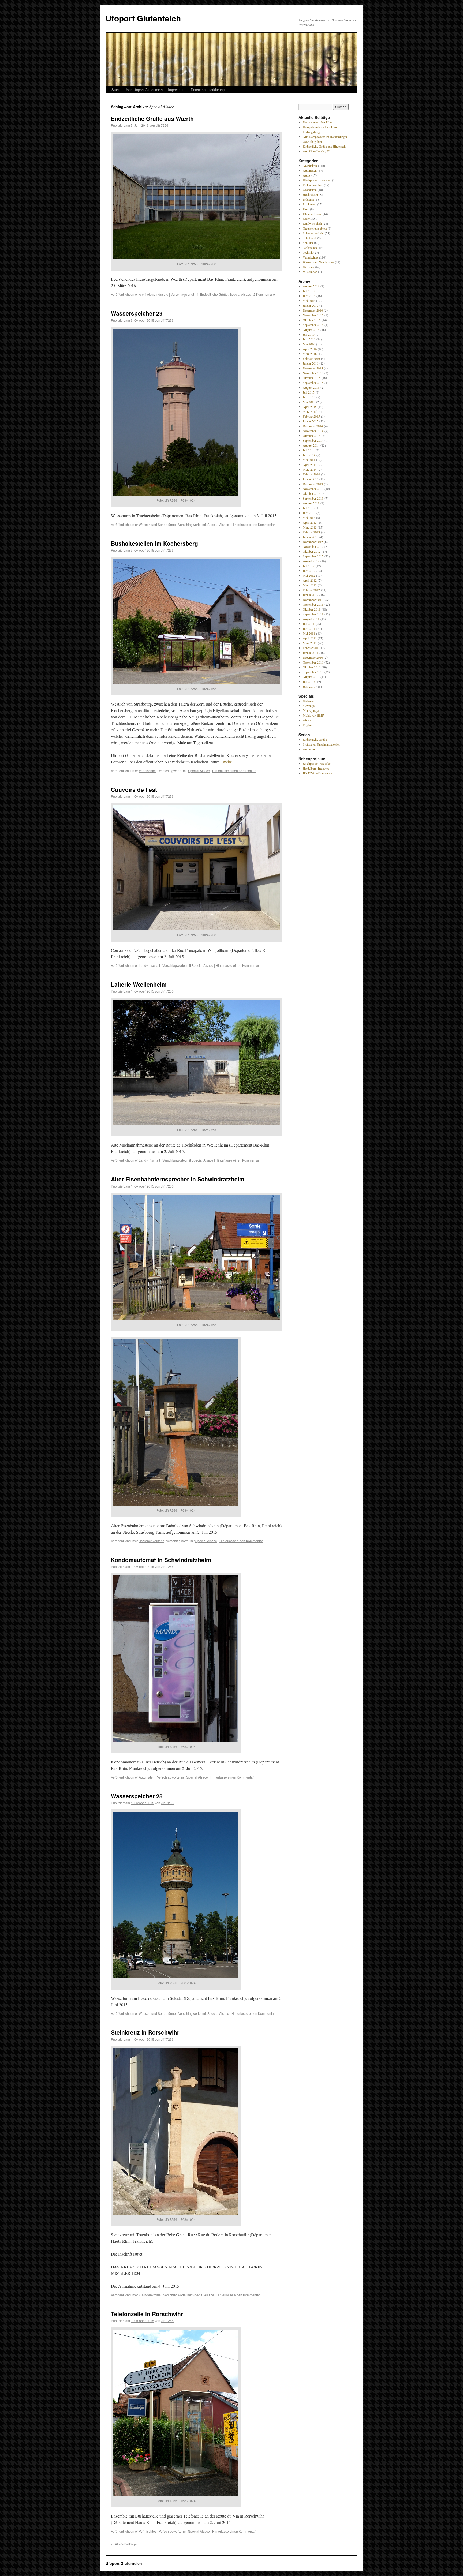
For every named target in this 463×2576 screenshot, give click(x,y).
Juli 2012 (309, 566)
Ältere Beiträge (124, 2544)
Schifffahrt (309, 238)
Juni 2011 (309, 628)
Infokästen (309, 204)
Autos (307, 175)
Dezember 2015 (313, 368)
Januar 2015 (311, 421)
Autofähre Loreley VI (317, 151)
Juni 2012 (309, 571)
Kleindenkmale (150, 2295)
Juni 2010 (309, 686)
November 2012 (313, 546)
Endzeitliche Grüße (214, 294)
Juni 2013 (309, 513)
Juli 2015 (309, 392)
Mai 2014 (309, 460)
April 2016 (310, 349)
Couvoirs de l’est (134, 789)
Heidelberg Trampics (316, 768)
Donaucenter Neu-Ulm (317, 122)
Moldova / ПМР (313, 715)
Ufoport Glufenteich (143, 18)
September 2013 (313, 498)
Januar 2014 (311, 479)
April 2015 (310, 407)
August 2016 (311, 330)
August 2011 (311, 619)
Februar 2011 (311, 648)
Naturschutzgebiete (315, 228)
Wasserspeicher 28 (137, 1796)
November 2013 (313, 489)
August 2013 (311, 503)
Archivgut (309, 749)
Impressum (177, 90)
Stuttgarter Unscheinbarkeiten (322, 744)
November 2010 (313, 662)
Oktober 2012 (312, 551)
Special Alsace (240, 294)
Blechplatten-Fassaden (317, 180)
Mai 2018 (309, 301)
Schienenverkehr (151, 1541)
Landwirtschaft (149, 965)
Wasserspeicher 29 (137, 313)
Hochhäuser (310, 194)
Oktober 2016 (312, 320)
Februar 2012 (311, 590)
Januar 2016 (311, 363)
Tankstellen (310, 248)
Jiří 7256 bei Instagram (317, 773)
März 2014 (310, 469)
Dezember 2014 (313, 426)
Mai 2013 (309, 518)
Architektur (146, 294)
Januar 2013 (311, 537)
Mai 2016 (309, 344)
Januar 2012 (311, 595)
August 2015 (311, 387)
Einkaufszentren (313, 185)
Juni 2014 (309, 455)
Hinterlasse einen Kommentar (253, 524)
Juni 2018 (309, 296)
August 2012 (311, 561)
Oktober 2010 (312, 667)
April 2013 (310, 522)
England (308, 725)
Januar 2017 (311, 305)
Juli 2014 (309, 450)
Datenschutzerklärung (208, 90)
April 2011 (310, 638)
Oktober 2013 (312, 493)
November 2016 (313, 315)
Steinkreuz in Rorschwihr (145, 2032)
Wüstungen (310, 272)
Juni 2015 (309, 397)
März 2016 (310, 354)
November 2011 (313, 604)
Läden (307, 219)
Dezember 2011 (313, 600)
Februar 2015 (311, 416)
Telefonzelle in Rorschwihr (147, 2314)
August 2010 (311, 677)
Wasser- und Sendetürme (157, 524)
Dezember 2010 (313, 657)
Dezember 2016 (313, 310)
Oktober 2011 (312, 609)
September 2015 (313, 383)
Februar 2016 (311, 358)
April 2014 (310, 465)
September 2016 (313, 325)
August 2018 (311, 286)
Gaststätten (310, 190)
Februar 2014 (311, 474)
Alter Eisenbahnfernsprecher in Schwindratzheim (178, 1179)
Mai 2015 (309, 402)
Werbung (309, 267)
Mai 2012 (309, 575)
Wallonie (308, 701)
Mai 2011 (309, 633)
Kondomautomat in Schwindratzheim (161, 1560)
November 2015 (313, 373)
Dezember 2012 (313, 542)
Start (115, 90)
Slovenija (309, 706)
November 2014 (313, 431)
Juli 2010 (309, 682)
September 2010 (313, 672)
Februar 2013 (311, 532)
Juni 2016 (309, 339)
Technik (308, 252)
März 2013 (310, 527)
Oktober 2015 (312, 378)
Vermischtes (148, 771)
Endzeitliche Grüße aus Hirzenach (324, 146)
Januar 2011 (311, 653)
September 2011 (313, 614)
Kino (306, 209)
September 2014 (313, 440)
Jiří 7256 (162, 125)
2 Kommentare (264, 294)
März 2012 (310, 585)
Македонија (311, 710)
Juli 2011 (309, 624)
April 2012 (310, 580)
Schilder (308, 243)
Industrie (162, 294)
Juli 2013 (309, 508)
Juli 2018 (309, 291)
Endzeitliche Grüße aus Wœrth (152, 118)
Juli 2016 (309, 334)
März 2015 (310, 411)
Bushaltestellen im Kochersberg (154, 543)
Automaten (147, 1777)
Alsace (307, 720)
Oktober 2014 (312, 436)
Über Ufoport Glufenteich (143, 90)
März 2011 (310, 643)
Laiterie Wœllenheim (139, 984)
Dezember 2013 (313, 484)
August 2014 (311, 445)
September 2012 (313, 556)
